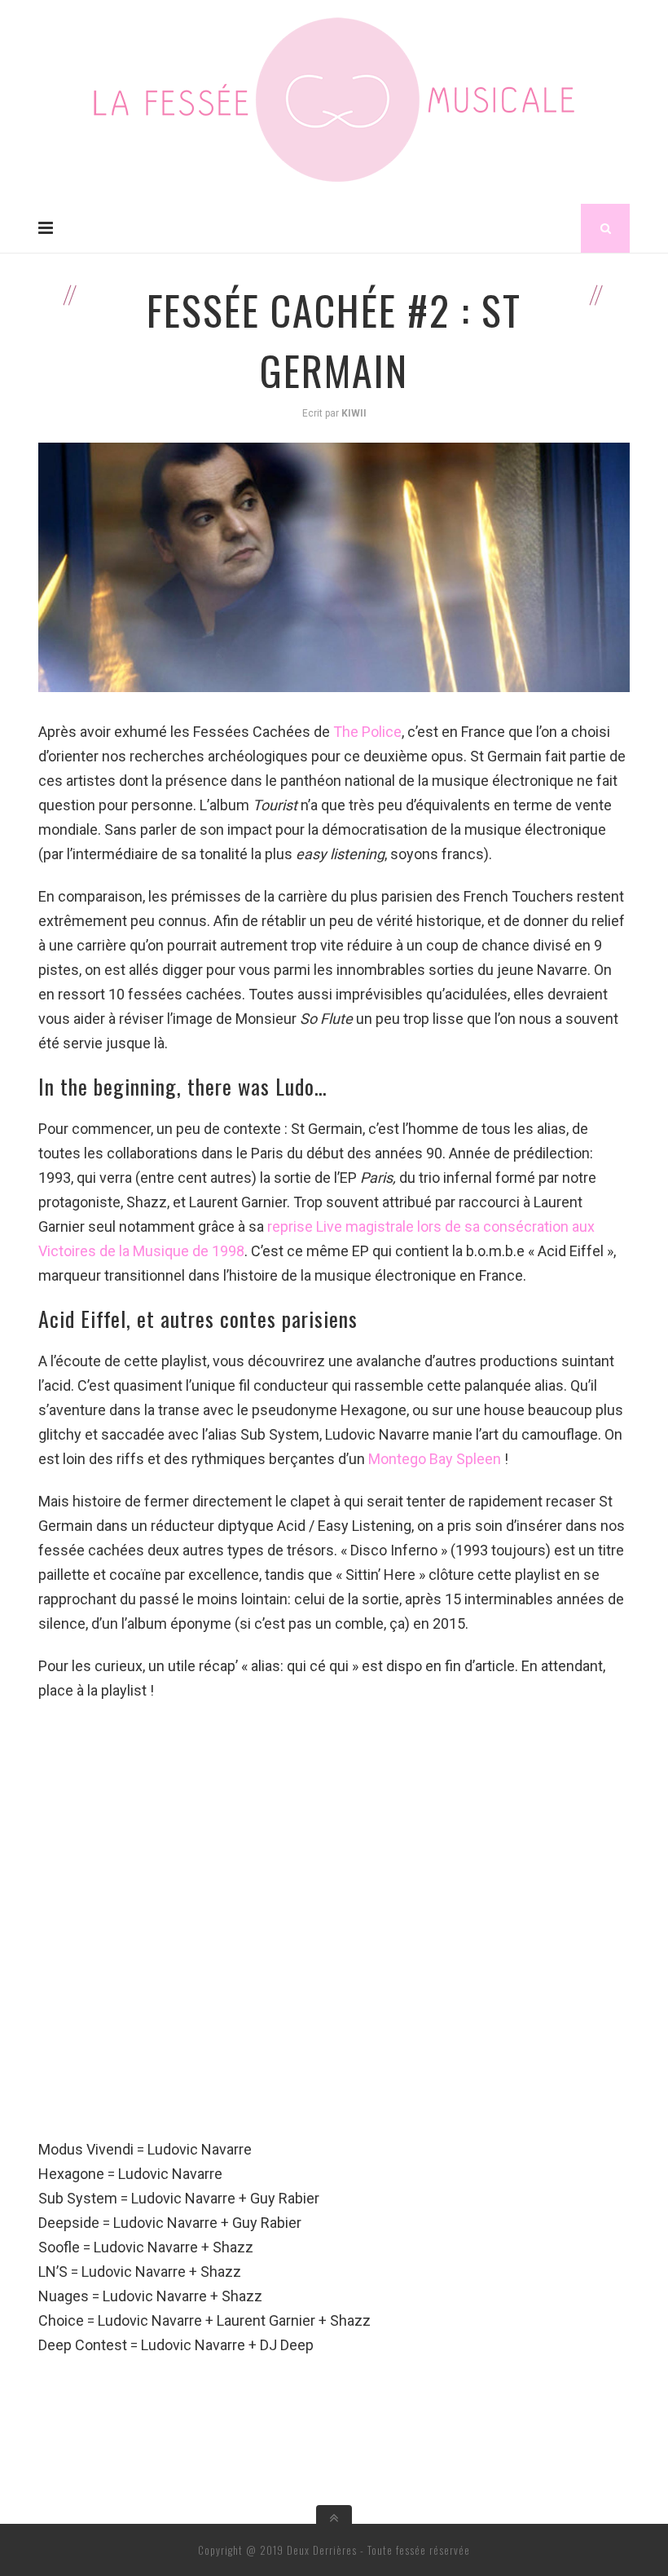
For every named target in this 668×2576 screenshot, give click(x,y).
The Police (367, 732)
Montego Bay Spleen (435, 1459)
